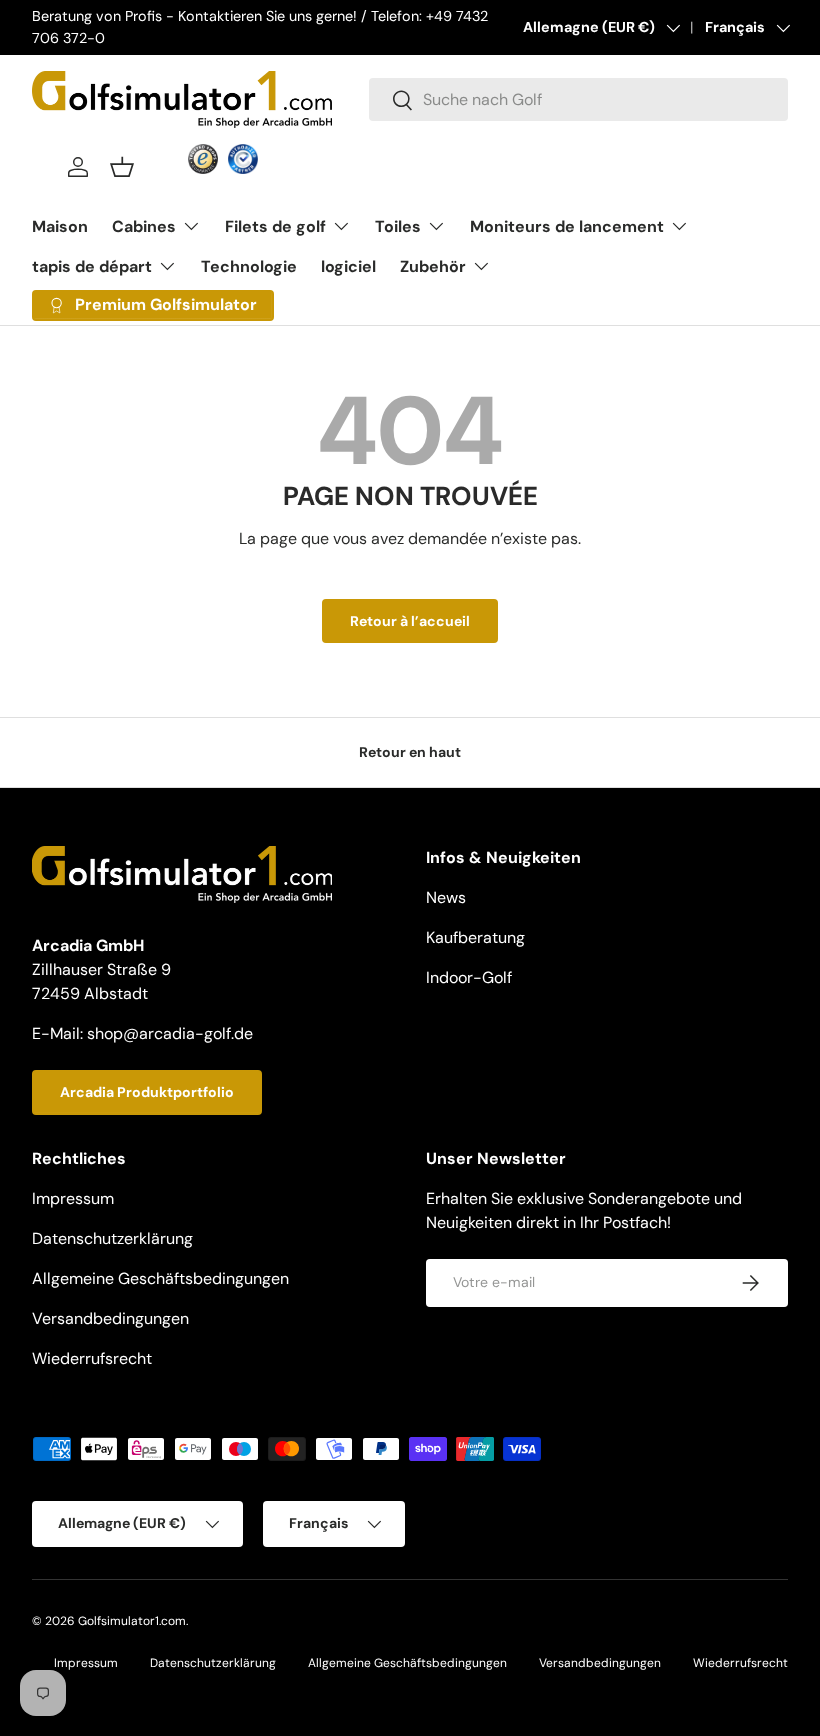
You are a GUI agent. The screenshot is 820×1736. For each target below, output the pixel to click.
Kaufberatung (475, 937)
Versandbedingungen (110, 1318)
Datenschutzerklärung (112, 1238)
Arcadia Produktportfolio (147, 1092)
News (446, 897)
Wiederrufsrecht (92, 1358)
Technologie (249, 266)
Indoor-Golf (469, 977)
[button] (122, 167)
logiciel (348, 266)
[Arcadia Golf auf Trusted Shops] (203, 159)
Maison (60, 226)
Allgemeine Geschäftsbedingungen (160, 1278)
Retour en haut (410, 752)
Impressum (73, 1198)
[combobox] (578, 99)
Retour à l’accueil (410, 621)
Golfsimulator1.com (132, 1621)
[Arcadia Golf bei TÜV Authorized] (243, 159)
